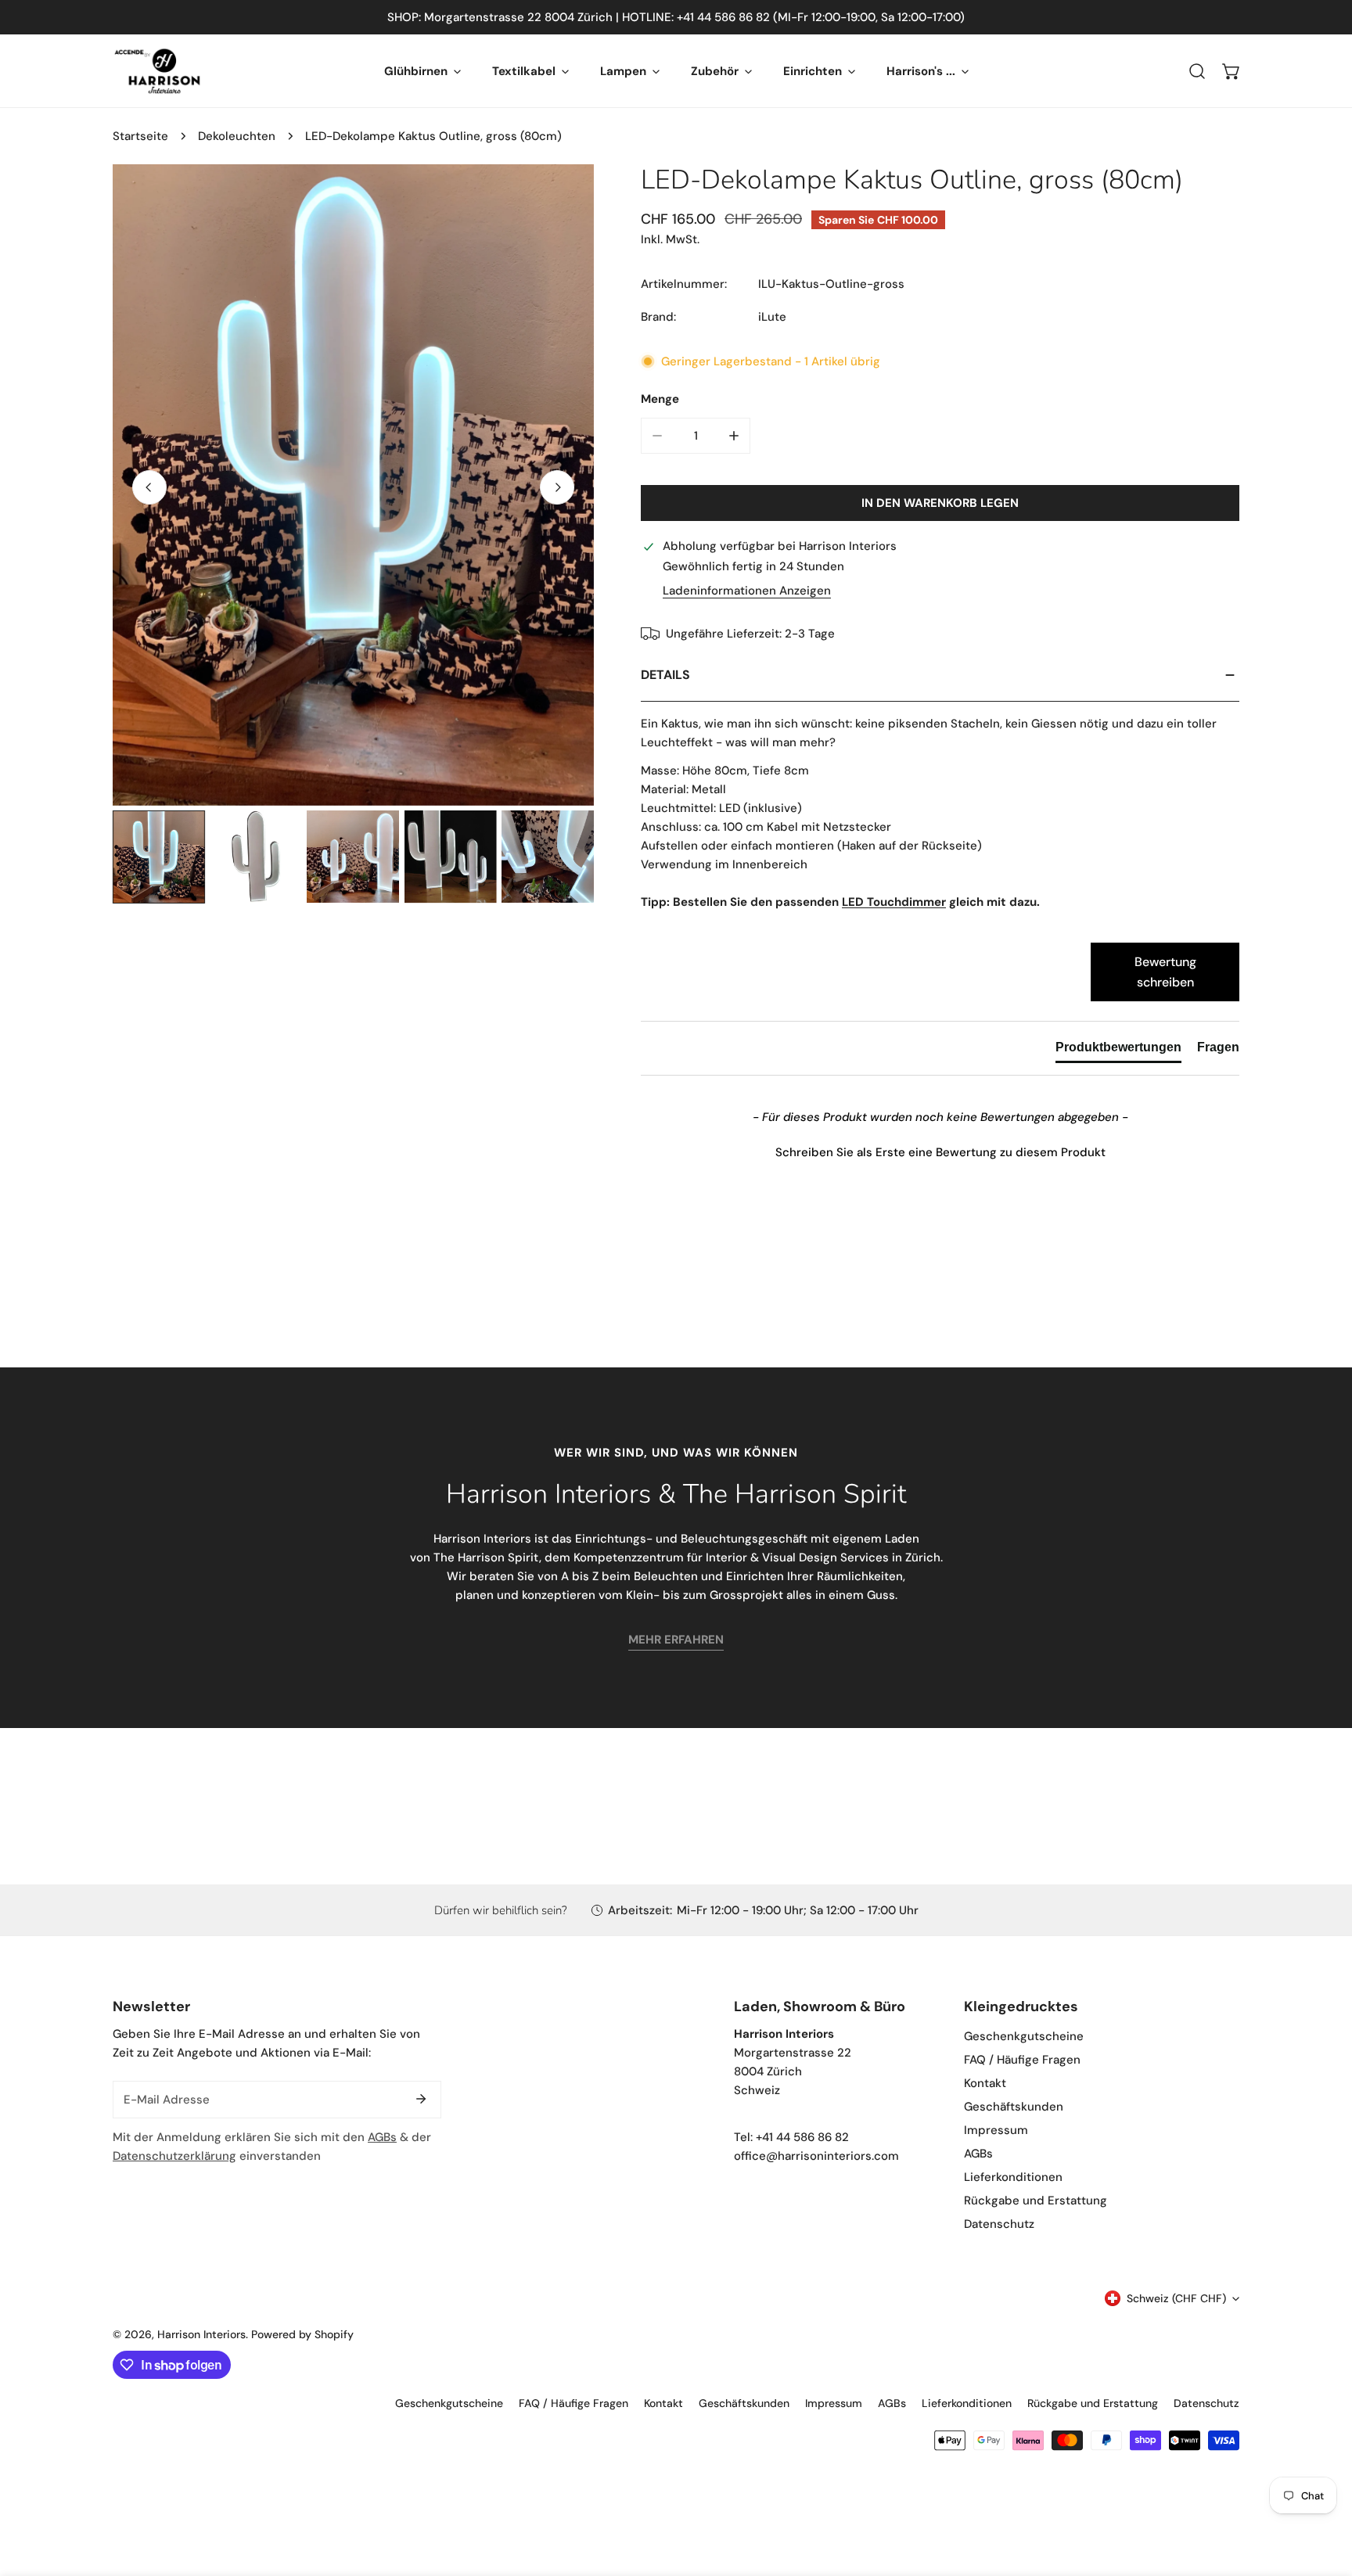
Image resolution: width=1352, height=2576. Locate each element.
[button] (1232, 71)
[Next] (557, 487)
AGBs (382, 2137)
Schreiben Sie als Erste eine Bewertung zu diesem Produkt (940, 1152)
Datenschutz (999, 2224)
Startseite (140, 136)
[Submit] (421, 2099)
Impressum (996, 2130)
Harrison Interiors (201, 2334)
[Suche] (1197, 71)
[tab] (1118, 1051)
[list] (353, 485)
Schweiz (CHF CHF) (1176, 2298)
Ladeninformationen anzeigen (747, 591)
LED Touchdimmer (894, 902)
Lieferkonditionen (1013, 2177)
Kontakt (985, 2083)
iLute (772, 317)
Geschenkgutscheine (1024, 2036)
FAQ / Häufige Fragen (1022, 2060)
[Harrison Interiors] (158, 71)
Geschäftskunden (1014, 2107)
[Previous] (149, 487)
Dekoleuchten (237, 136)
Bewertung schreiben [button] (1165, 972)
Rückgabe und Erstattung (1036, 2201)
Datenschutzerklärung (174, 2156)
